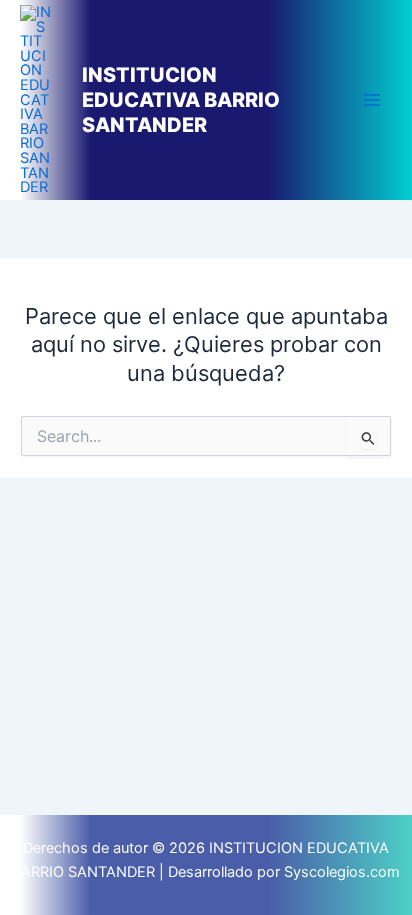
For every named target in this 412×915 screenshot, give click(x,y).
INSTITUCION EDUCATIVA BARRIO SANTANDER (181, 100)
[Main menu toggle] (372, 100)
